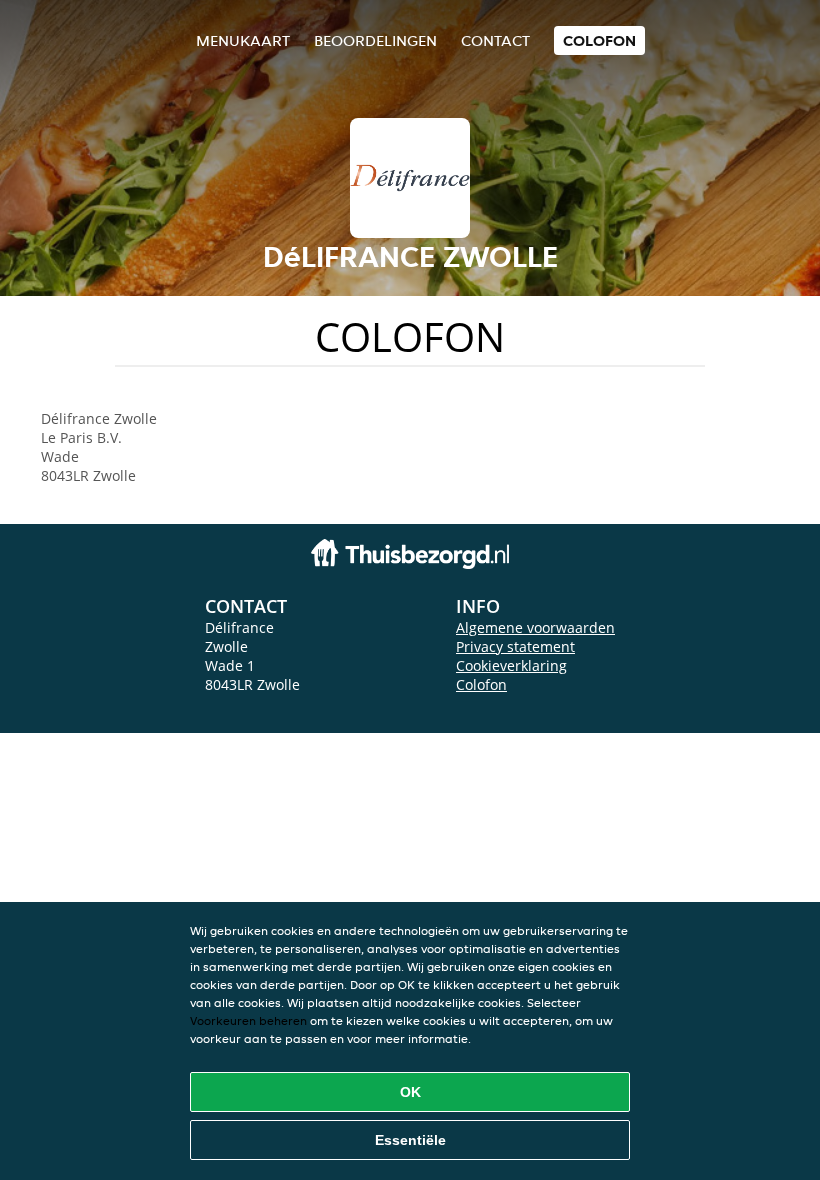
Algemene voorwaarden (535, 627)
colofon (599, 40)
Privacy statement (515, 646)
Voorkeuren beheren (248, 1020)
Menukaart (243, 40)
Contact (495, 40)
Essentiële (410, 1140)
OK (410, 1092)
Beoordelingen (375, 40)
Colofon (481, 684)
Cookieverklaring (511, 665)
